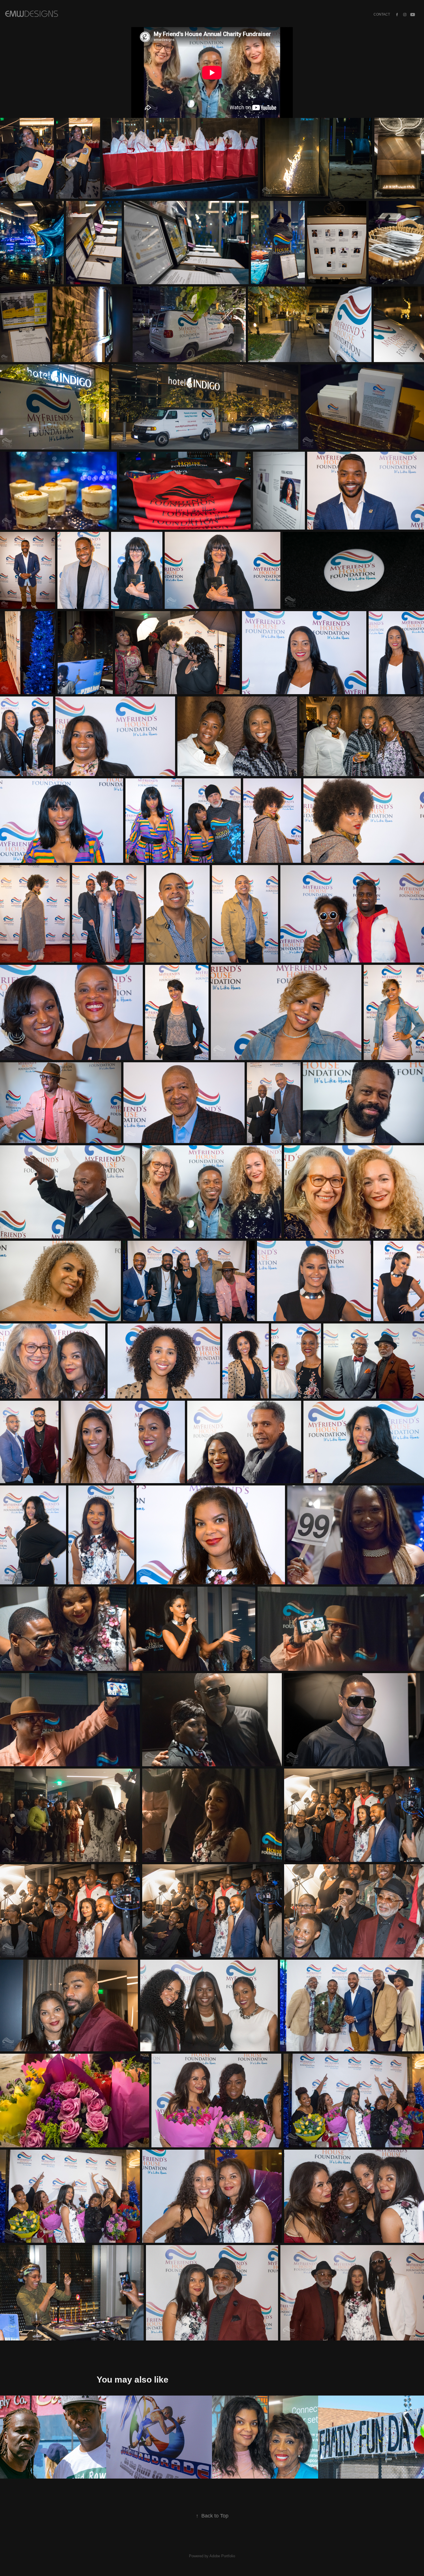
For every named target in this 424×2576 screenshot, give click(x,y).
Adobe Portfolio (222, 2556)
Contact (382, 14)
